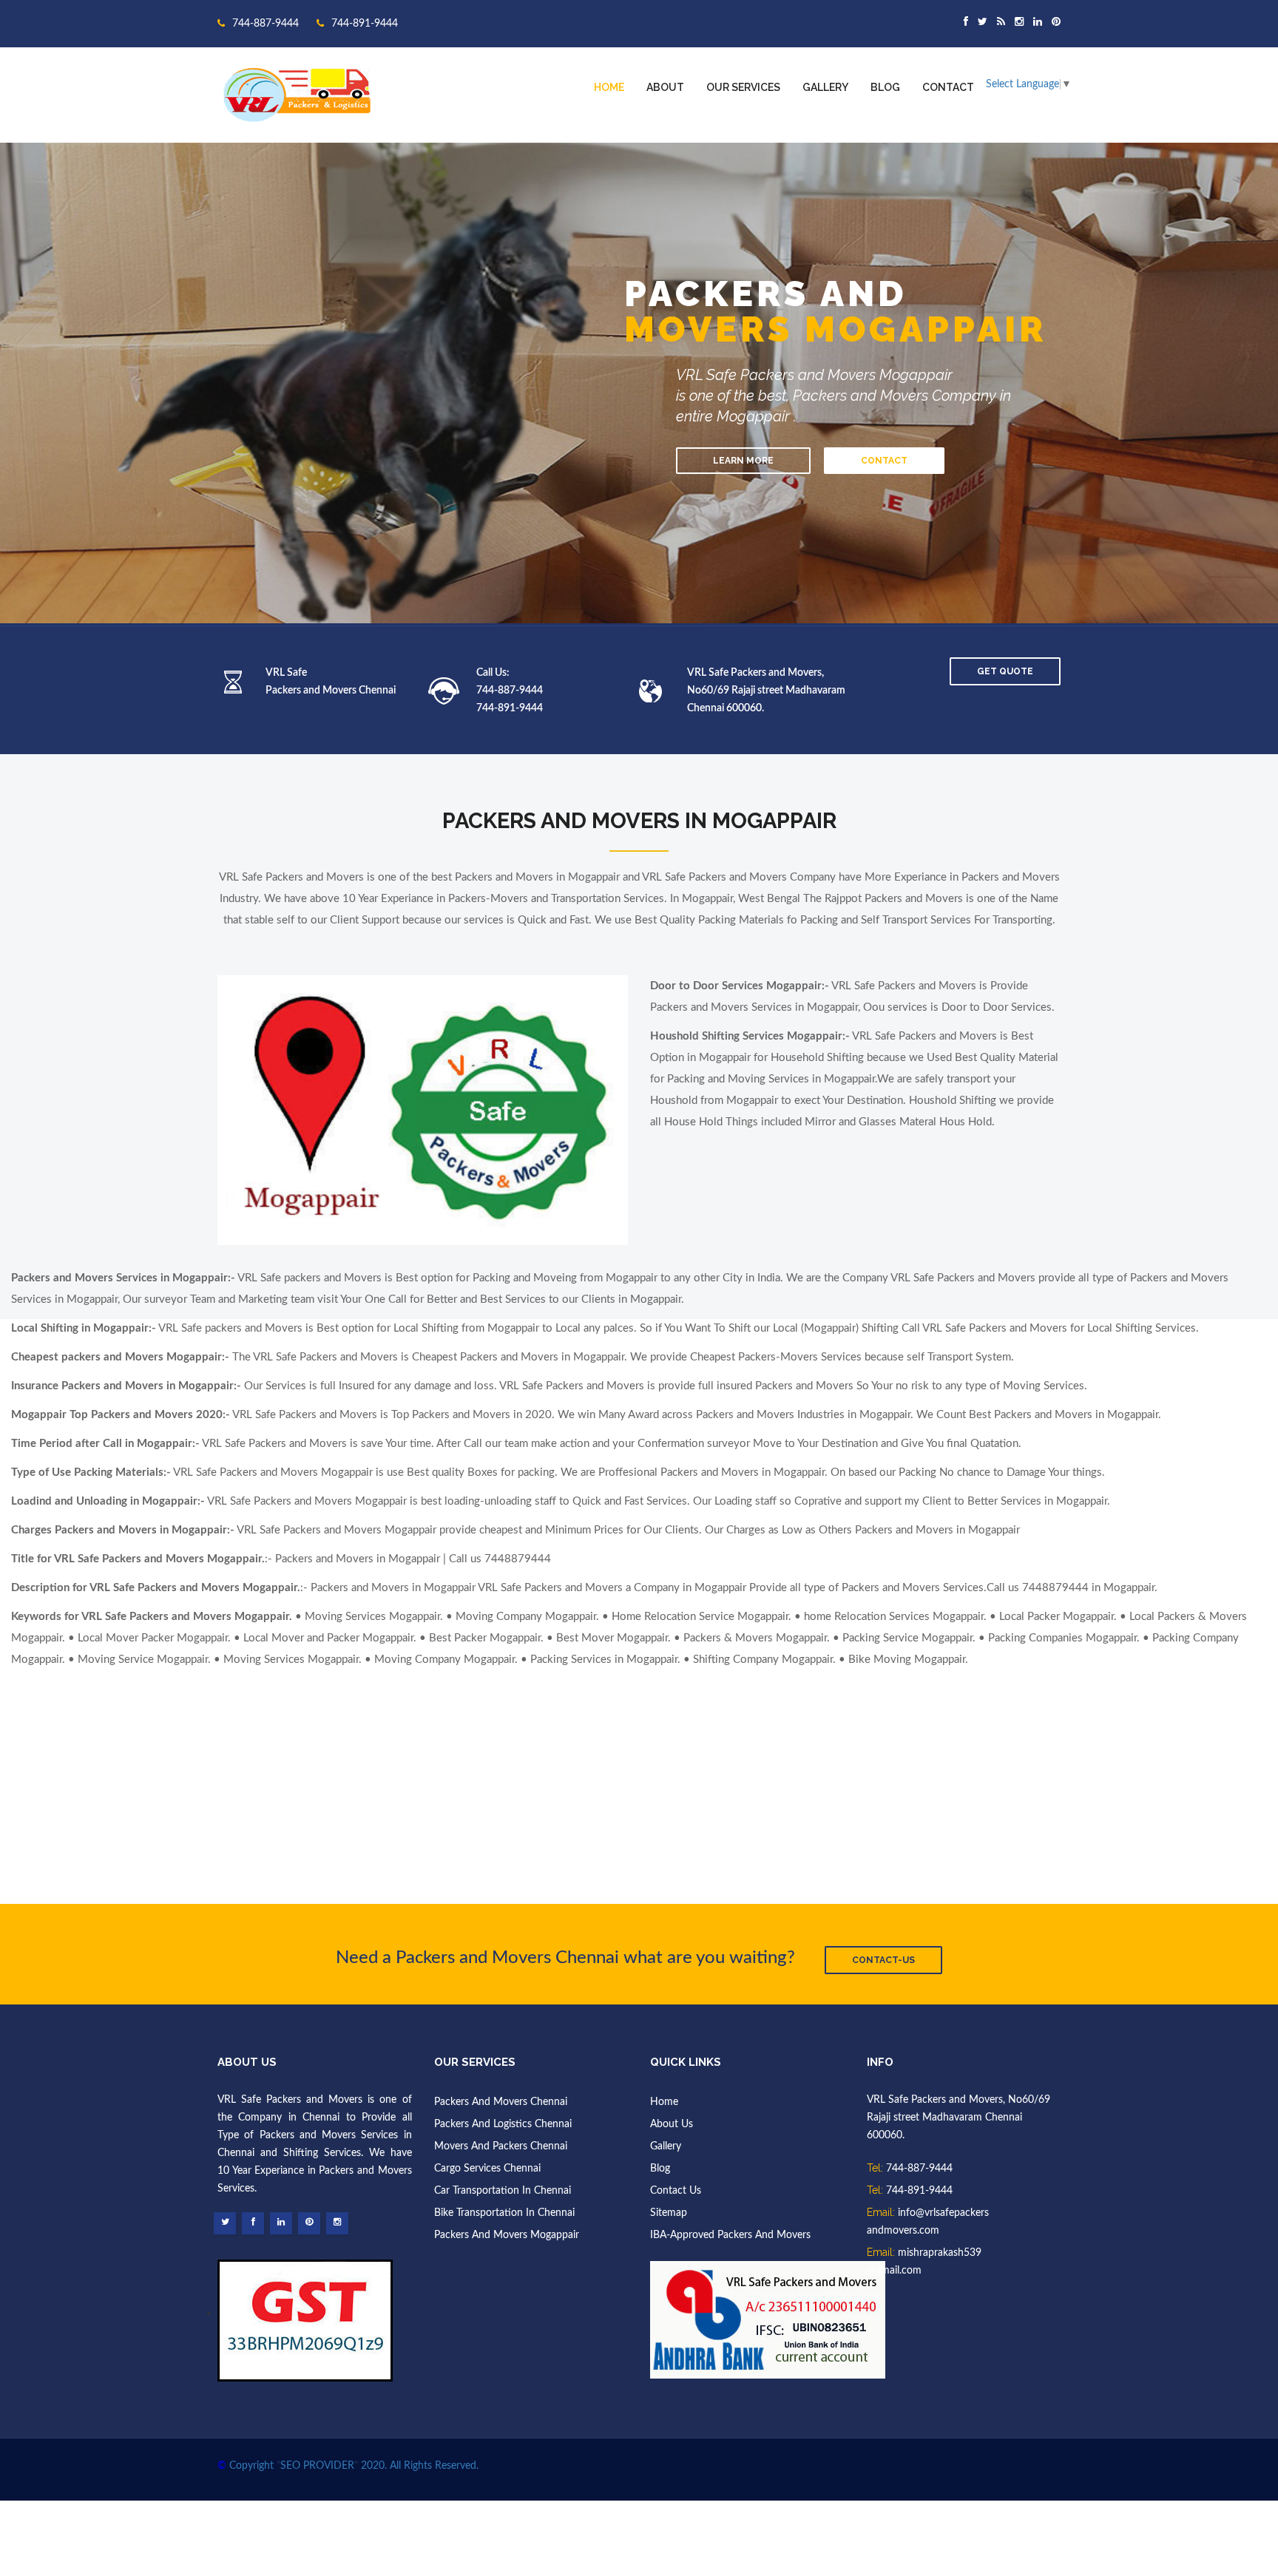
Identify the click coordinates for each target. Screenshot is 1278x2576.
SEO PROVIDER (317, 2466)
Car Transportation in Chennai (503, 2191)
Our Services (743, 87)
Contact (948, 87)
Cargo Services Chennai (487, 2169)
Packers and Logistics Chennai (503, 2124)
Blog (885, 87)
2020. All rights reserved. (420, 2466)
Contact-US (883, 1960)
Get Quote (1005, 671)
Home (609, 87)
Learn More (743, 461)
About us (672, 2124)
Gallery (825, 87)
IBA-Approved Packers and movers (730, 2235)
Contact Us (676, 2191)
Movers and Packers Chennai (501, 2146)
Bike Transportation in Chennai (504, 2213)
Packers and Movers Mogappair (507, 2235)
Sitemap (669, 2213)
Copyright (251, 2466)
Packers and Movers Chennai (501, 2102)
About (665, 87)
